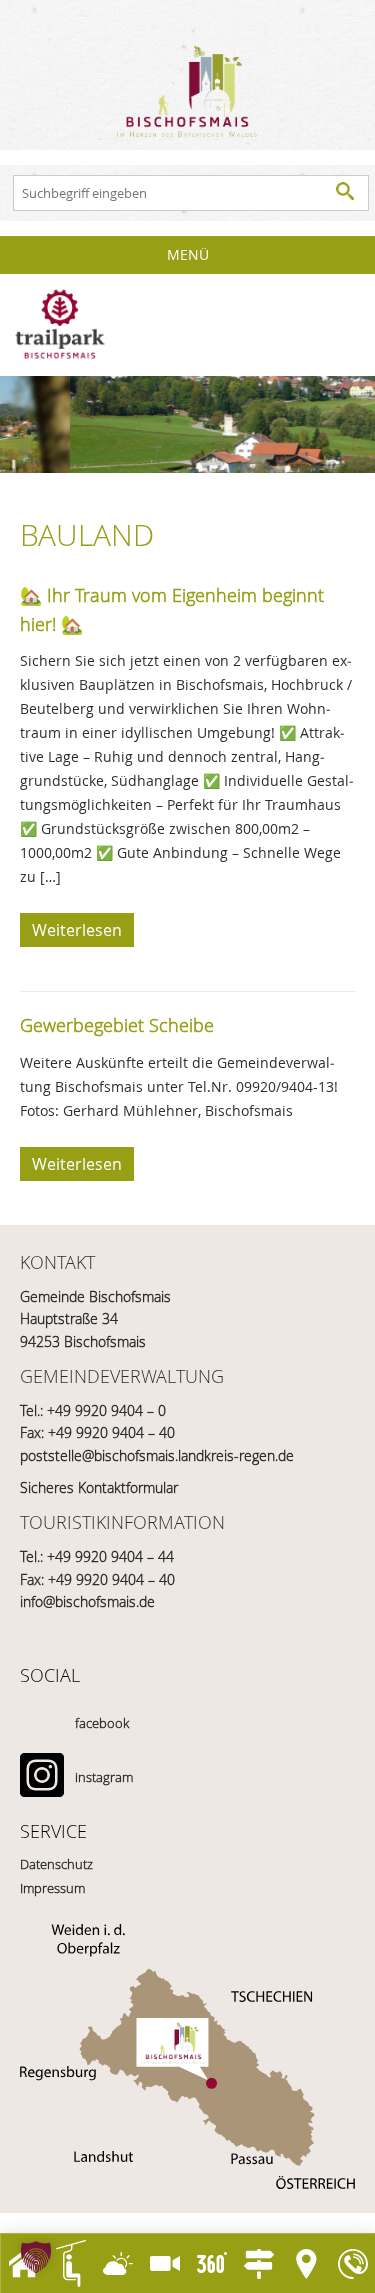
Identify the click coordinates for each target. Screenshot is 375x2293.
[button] (36, 2257)
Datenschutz (56, 1864)
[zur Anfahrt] (187, 2056)
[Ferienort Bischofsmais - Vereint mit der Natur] (187, 75)
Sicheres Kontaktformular (99, 1487)
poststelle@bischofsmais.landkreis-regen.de (157, 1455)
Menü (188, 254)
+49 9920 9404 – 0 (106, 1410)
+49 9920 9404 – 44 (110, 1556)
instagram (104, 1777)
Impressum (52, 1888)
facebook (102, 1723)
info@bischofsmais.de (87, 1601)
